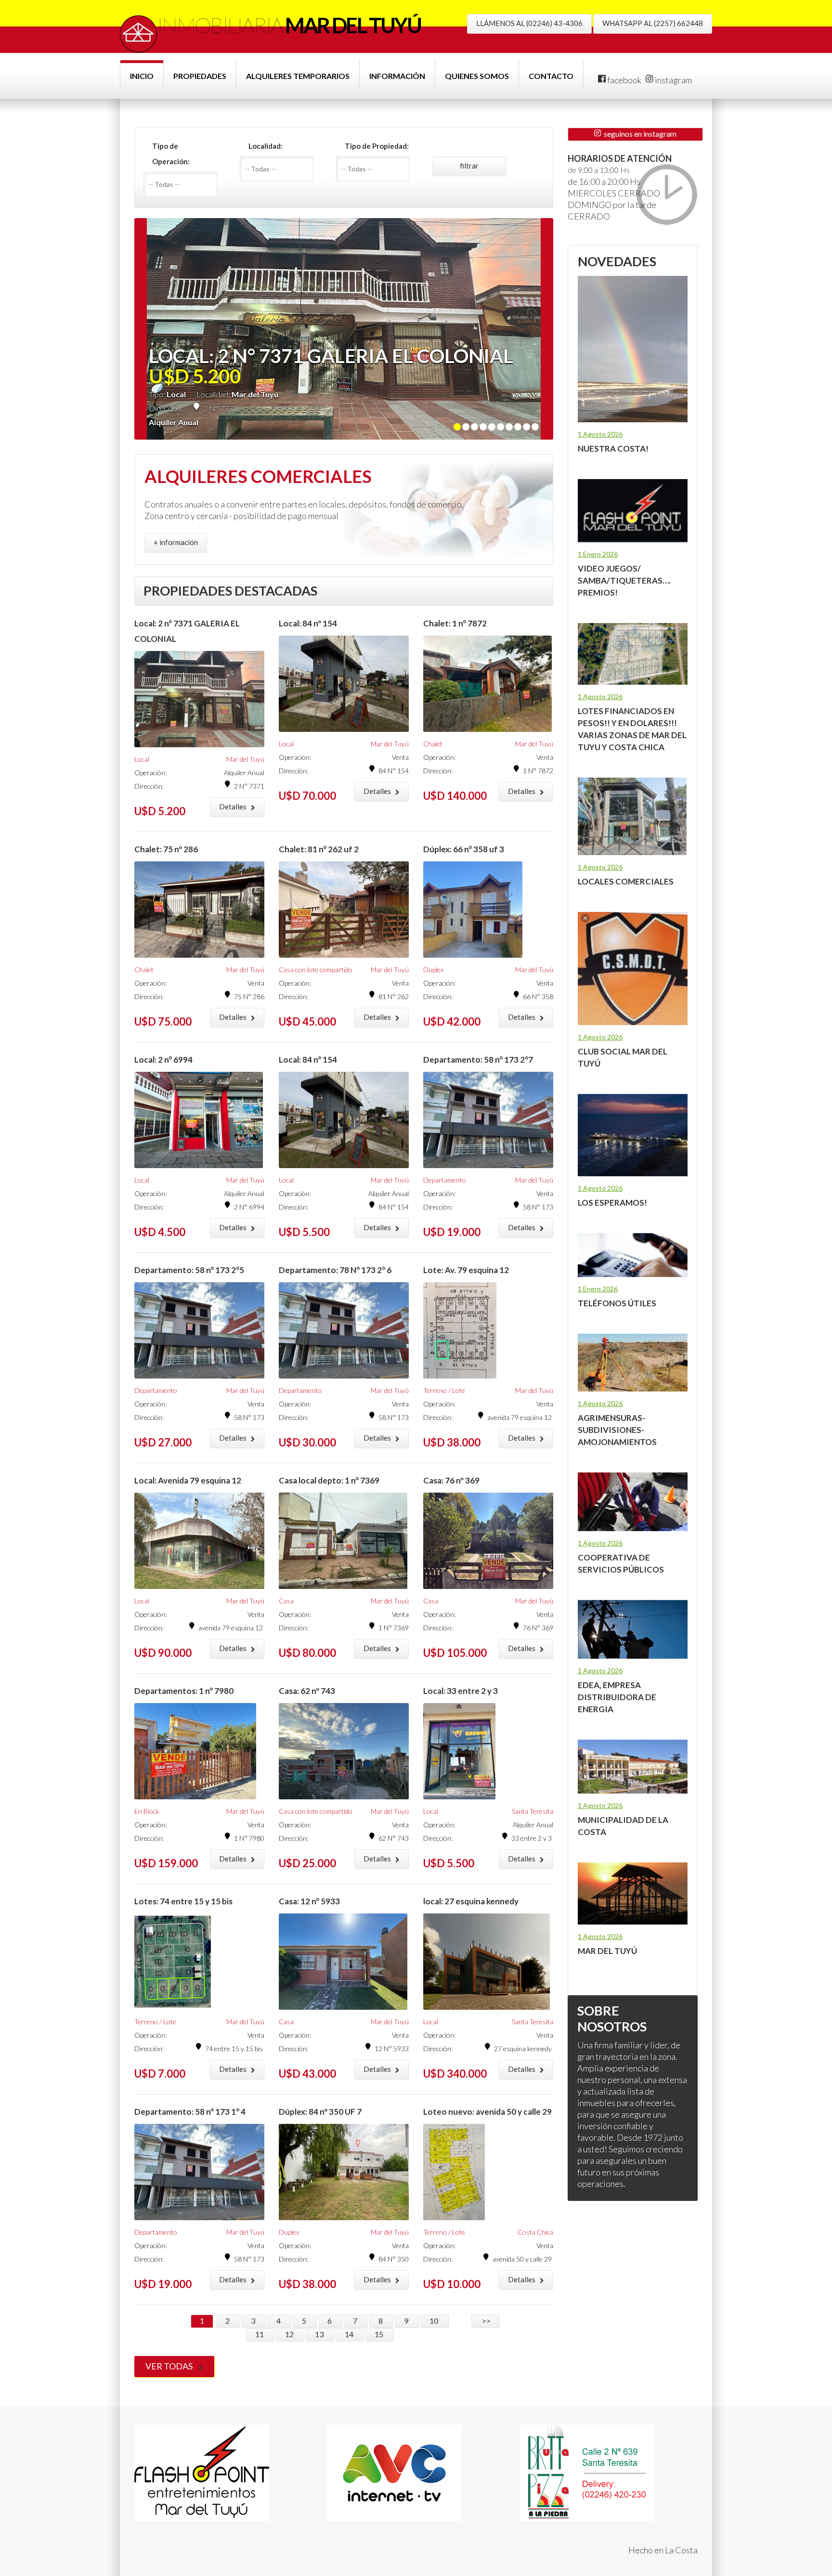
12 (290, 2334)
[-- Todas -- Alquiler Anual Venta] (184, 184)
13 (320, 2334)
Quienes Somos (477, 76)
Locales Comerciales (626, 881)
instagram (673, 80)
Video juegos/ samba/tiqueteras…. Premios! (624, 580)
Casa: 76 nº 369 (451, 1480)
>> (486, 2321)
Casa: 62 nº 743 (307, 1691)
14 (350, 2334)
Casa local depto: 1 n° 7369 (329, 1480)
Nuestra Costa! (613, 449)
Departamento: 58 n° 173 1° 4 (190, 2112)
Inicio (142, 76)
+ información (176, 542)
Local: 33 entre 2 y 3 (461, 1691)
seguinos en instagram (639, 134)
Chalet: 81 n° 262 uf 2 (319, 849)
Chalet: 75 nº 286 (166, 849)
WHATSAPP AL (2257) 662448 (653, 23)
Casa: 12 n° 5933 (309, 1901)
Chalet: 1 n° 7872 (455, 623)
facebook (624, 80)
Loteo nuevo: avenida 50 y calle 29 (487, 2112)
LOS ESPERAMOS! (612, 1203)
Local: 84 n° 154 (308, 1060)
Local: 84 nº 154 (308, 623)
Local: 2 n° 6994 (163, 1060)
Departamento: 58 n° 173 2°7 (478, 1060)
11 (260, 2334)
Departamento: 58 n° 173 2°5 (189, 1270)
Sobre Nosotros (612, 2018)
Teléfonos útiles (617, 1303)
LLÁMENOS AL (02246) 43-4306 (529, 23)
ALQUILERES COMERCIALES (258, 476)
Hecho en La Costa (663, 2550)
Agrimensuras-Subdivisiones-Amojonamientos (617, 1430)
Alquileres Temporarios (298, 76)
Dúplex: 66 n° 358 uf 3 (464, 849)
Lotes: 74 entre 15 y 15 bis (183, 1901)
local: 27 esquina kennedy (471, 1901)
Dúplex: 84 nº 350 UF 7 (320, 2112)
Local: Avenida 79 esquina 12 (188, 1480)
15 (380, 2334)
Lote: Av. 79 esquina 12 (466, 1270)
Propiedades (200, 76)
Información (397, 76)
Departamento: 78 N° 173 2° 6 (335, 1270)
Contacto (551, 76)
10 (435, 2321)
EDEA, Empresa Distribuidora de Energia (617, 1697)
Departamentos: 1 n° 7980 (184, 1691)
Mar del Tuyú (607, 1951)
